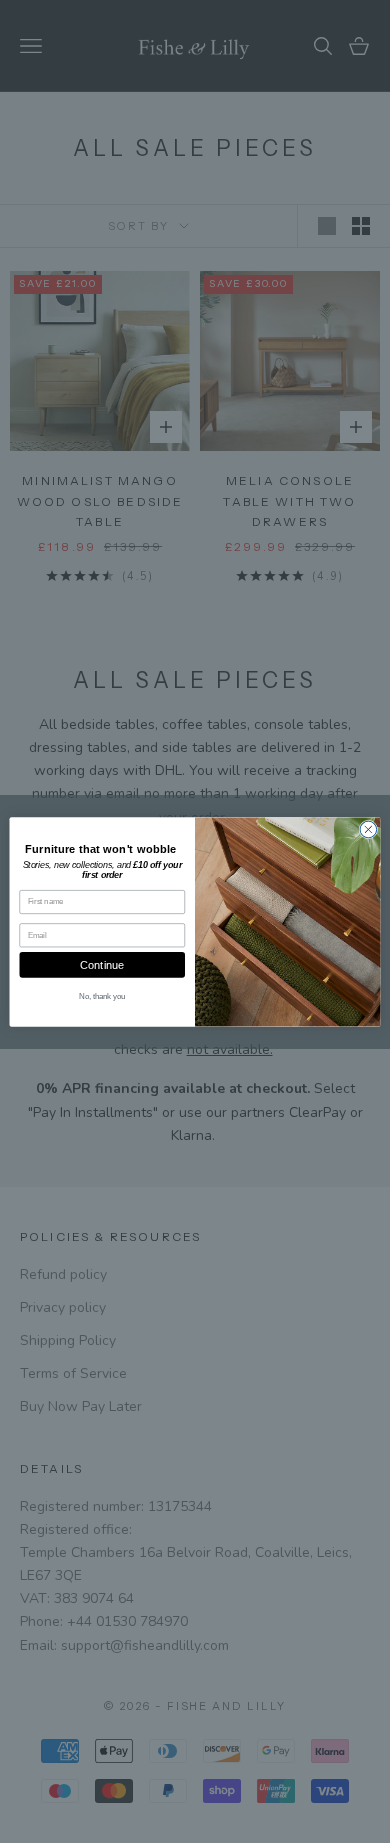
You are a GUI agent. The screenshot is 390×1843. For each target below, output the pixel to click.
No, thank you (102, 995)
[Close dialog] (368, 829)
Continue (102, 964)
